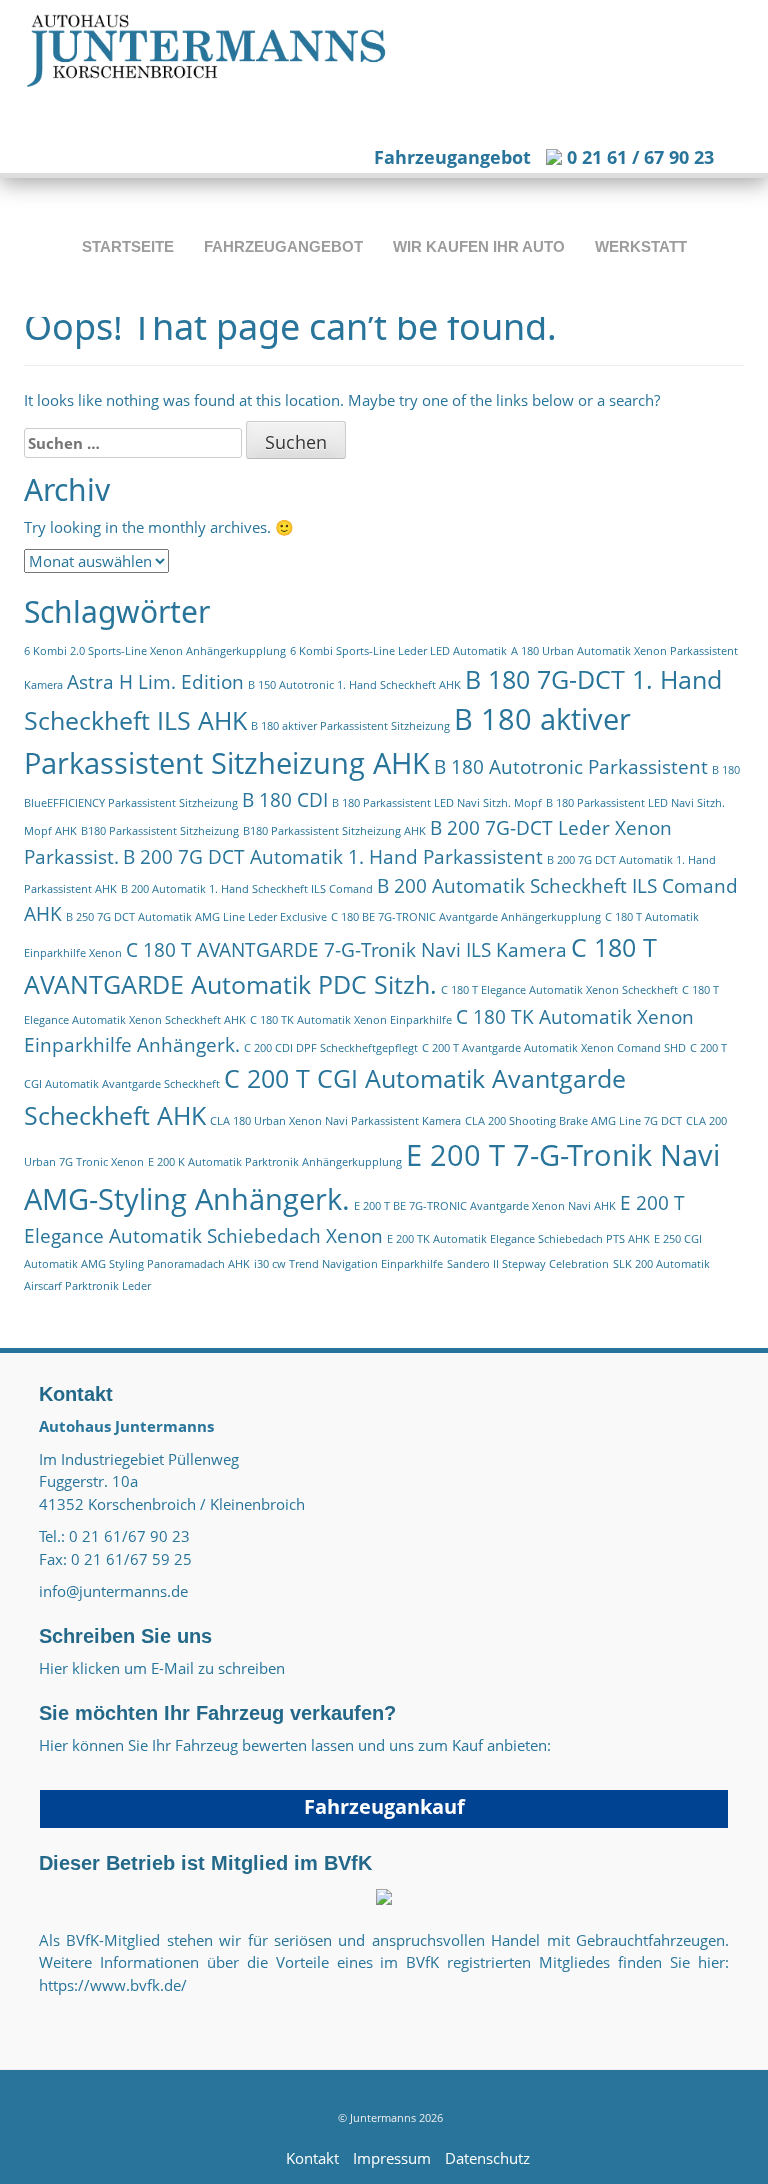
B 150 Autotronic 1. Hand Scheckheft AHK (354, 685)
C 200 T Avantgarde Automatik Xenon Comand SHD (554, 1048)
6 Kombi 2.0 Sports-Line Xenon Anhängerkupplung (155, 651)
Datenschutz (487, 2158)
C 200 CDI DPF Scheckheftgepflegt (331, 1048)
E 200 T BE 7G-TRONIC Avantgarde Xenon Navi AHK (485, 1206)
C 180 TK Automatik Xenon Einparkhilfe (351, 1020)
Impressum (392, 2158)
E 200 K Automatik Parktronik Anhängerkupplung (275, 1162)
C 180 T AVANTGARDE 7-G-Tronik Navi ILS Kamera (346, 950)
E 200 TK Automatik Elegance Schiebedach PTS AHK (518, 1239)
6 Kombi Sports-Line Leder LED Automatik (398, 651)
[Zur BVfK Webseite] (384, 1895)
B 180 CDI (285, 800)
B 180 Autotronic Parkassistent (571, 767)
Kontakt (312, 2158)
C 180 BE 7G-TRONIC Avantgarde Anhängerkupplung (466, 917)
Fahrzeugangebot (452, 157)
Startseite (128, 246)
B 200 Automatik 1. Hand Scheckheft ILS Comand (247, 889)
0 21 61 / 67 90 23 (638, 157)
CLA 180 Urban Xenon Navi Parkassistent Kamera (335, 1121)
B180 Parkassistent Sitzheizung (160, 831)
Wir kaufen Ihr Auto (479, 246)
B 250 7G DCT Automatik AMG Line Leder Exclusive (196, 917)
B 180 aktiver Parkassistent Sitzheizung (350, 726)
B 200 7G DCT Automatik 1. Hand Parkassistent (333, 857)
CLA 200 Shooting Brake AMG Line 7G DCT (573, 1121)
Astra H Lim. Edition (155, 682)
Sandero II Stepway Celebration (528, 1264)
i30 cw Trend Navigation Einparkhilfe (348, 1264)
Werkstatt (641, 246)
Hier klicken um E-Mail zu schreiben (162, 1668)
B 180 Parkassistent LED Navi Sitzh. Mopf (437, 803)
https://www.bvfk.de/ (113, 1985)
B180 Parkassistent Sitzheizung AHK (334, 831)
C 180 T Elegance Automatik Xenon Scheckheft (559, 990)
